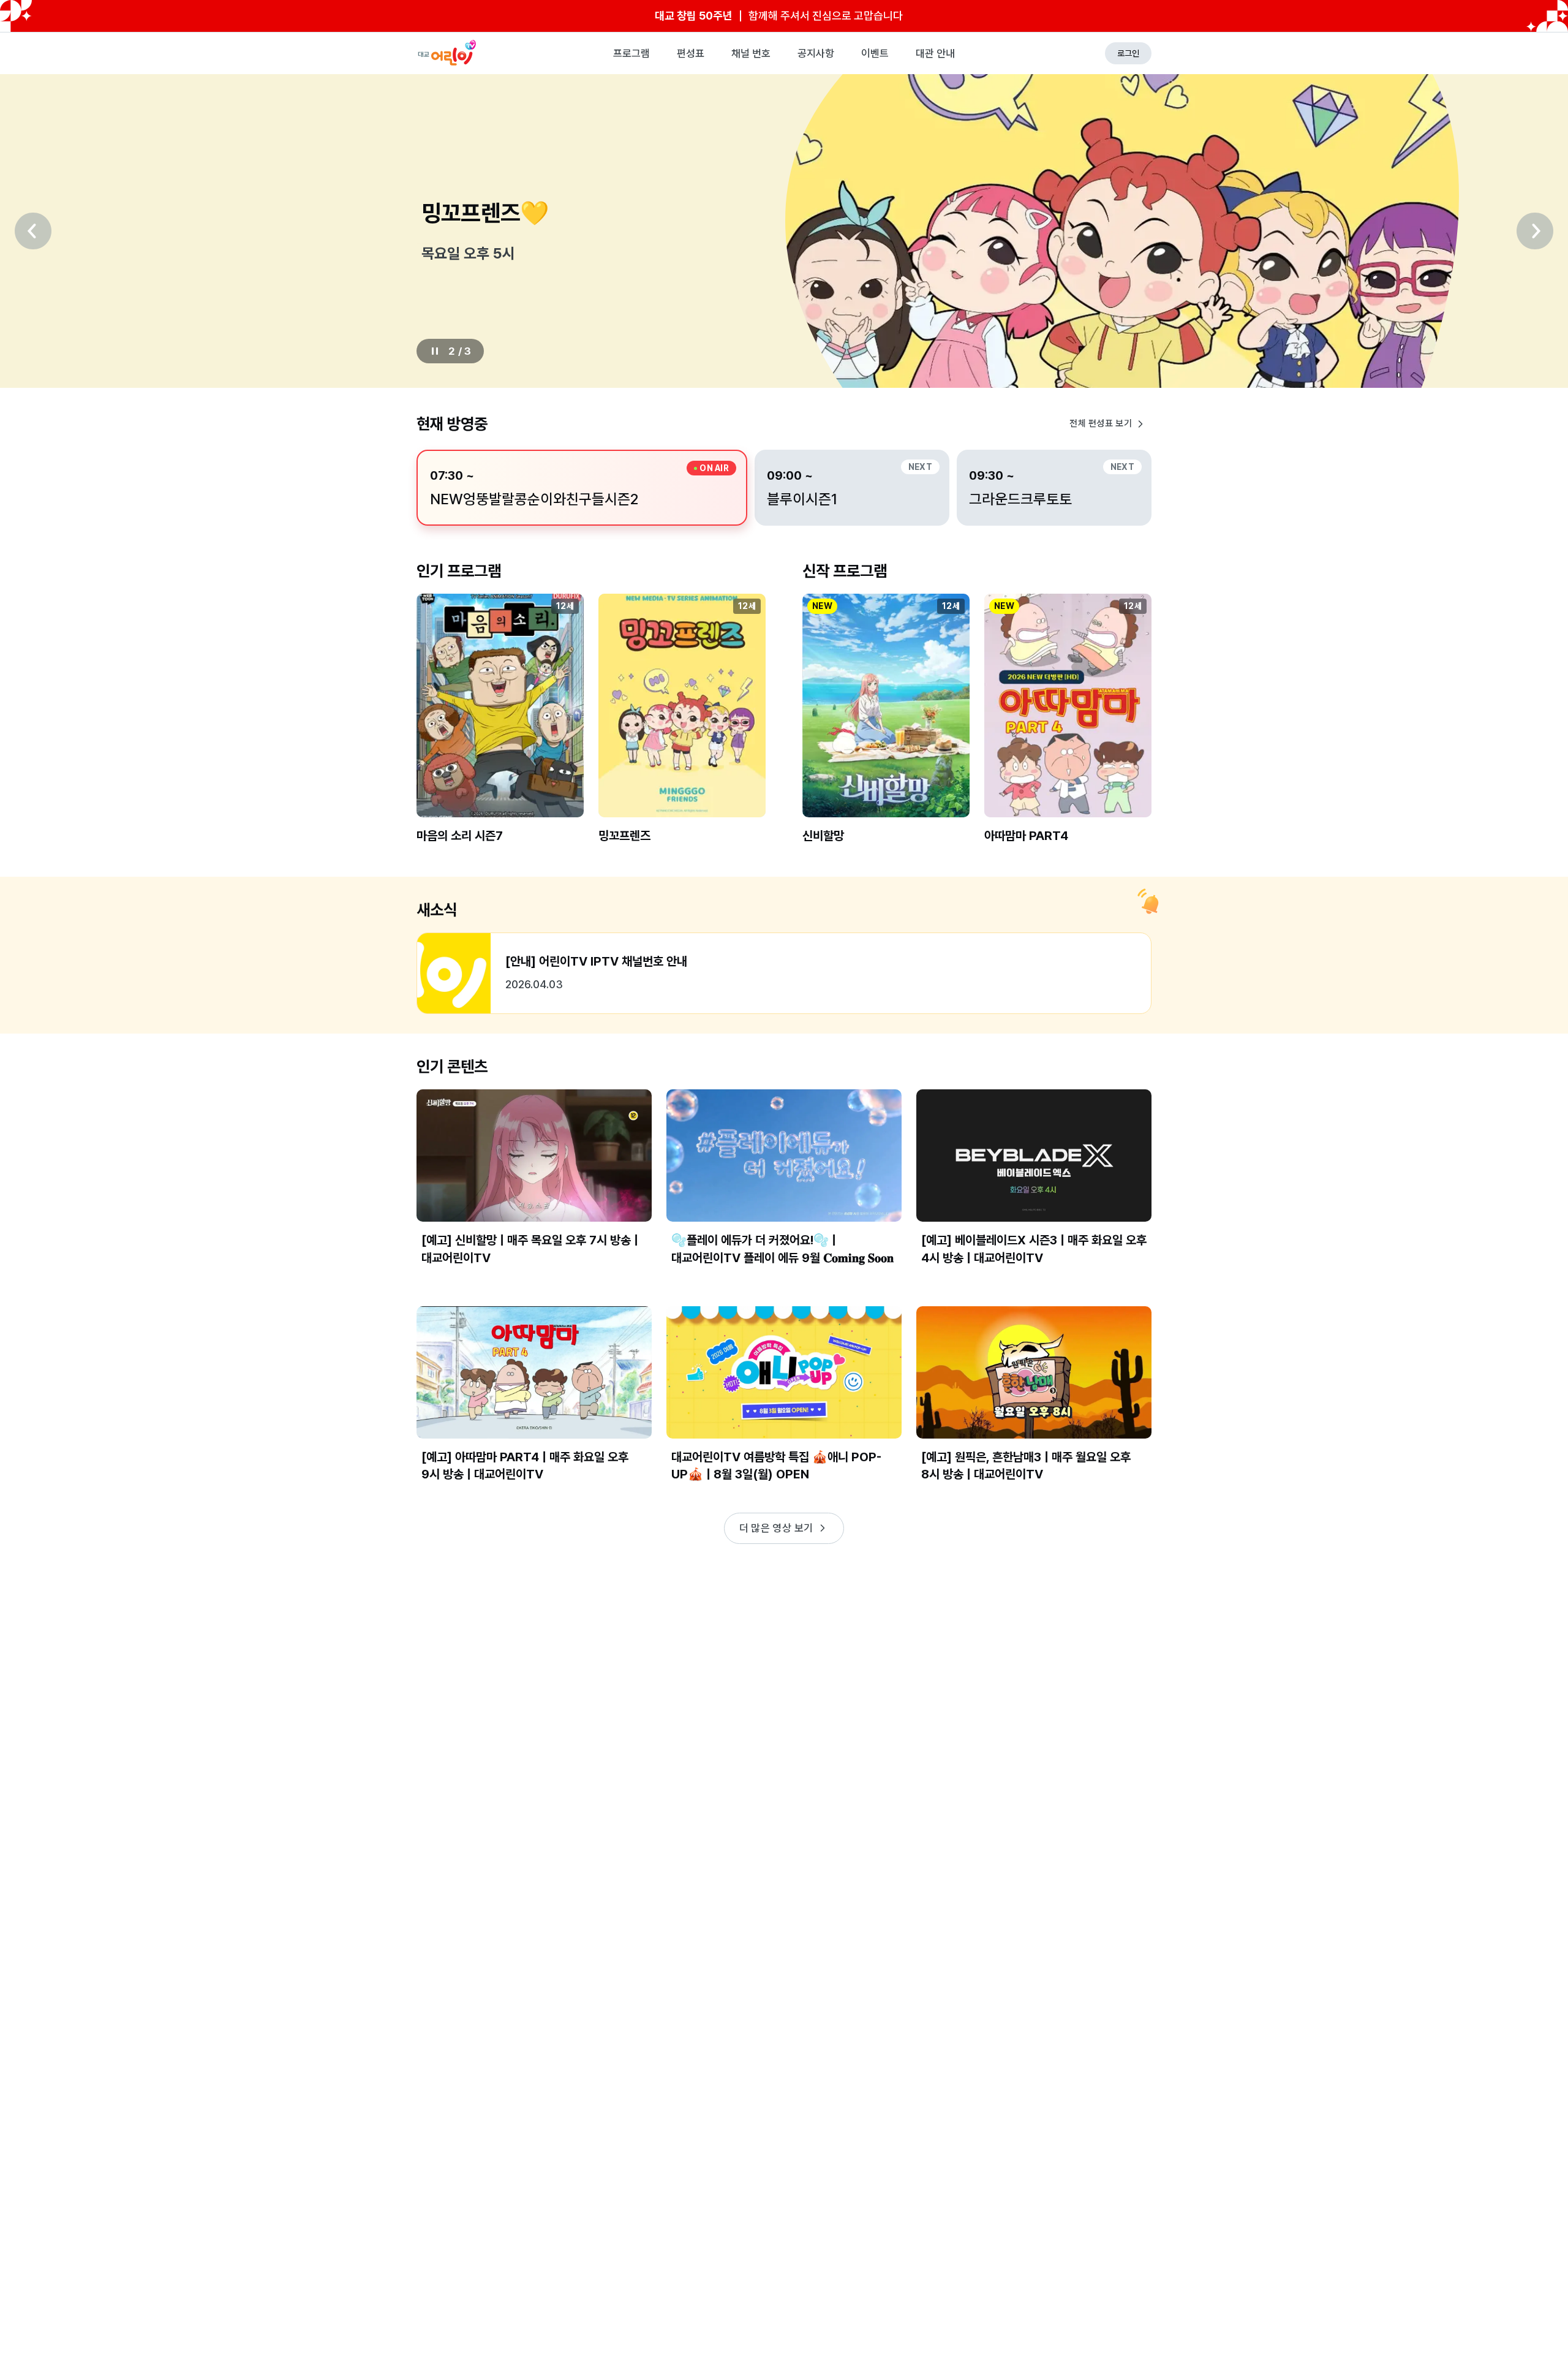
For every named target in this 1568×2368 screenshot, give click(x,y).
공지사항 (816, 53)
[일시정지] (435, 351)
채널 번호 (751, 53)
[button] (500, 729)
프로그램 (631, 53)
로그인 (1128, 53)
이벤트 (875, 53)
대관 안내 (935, 53)
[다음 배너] (1535, 231)
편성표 (691, 53)
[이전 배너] (33, 231)
